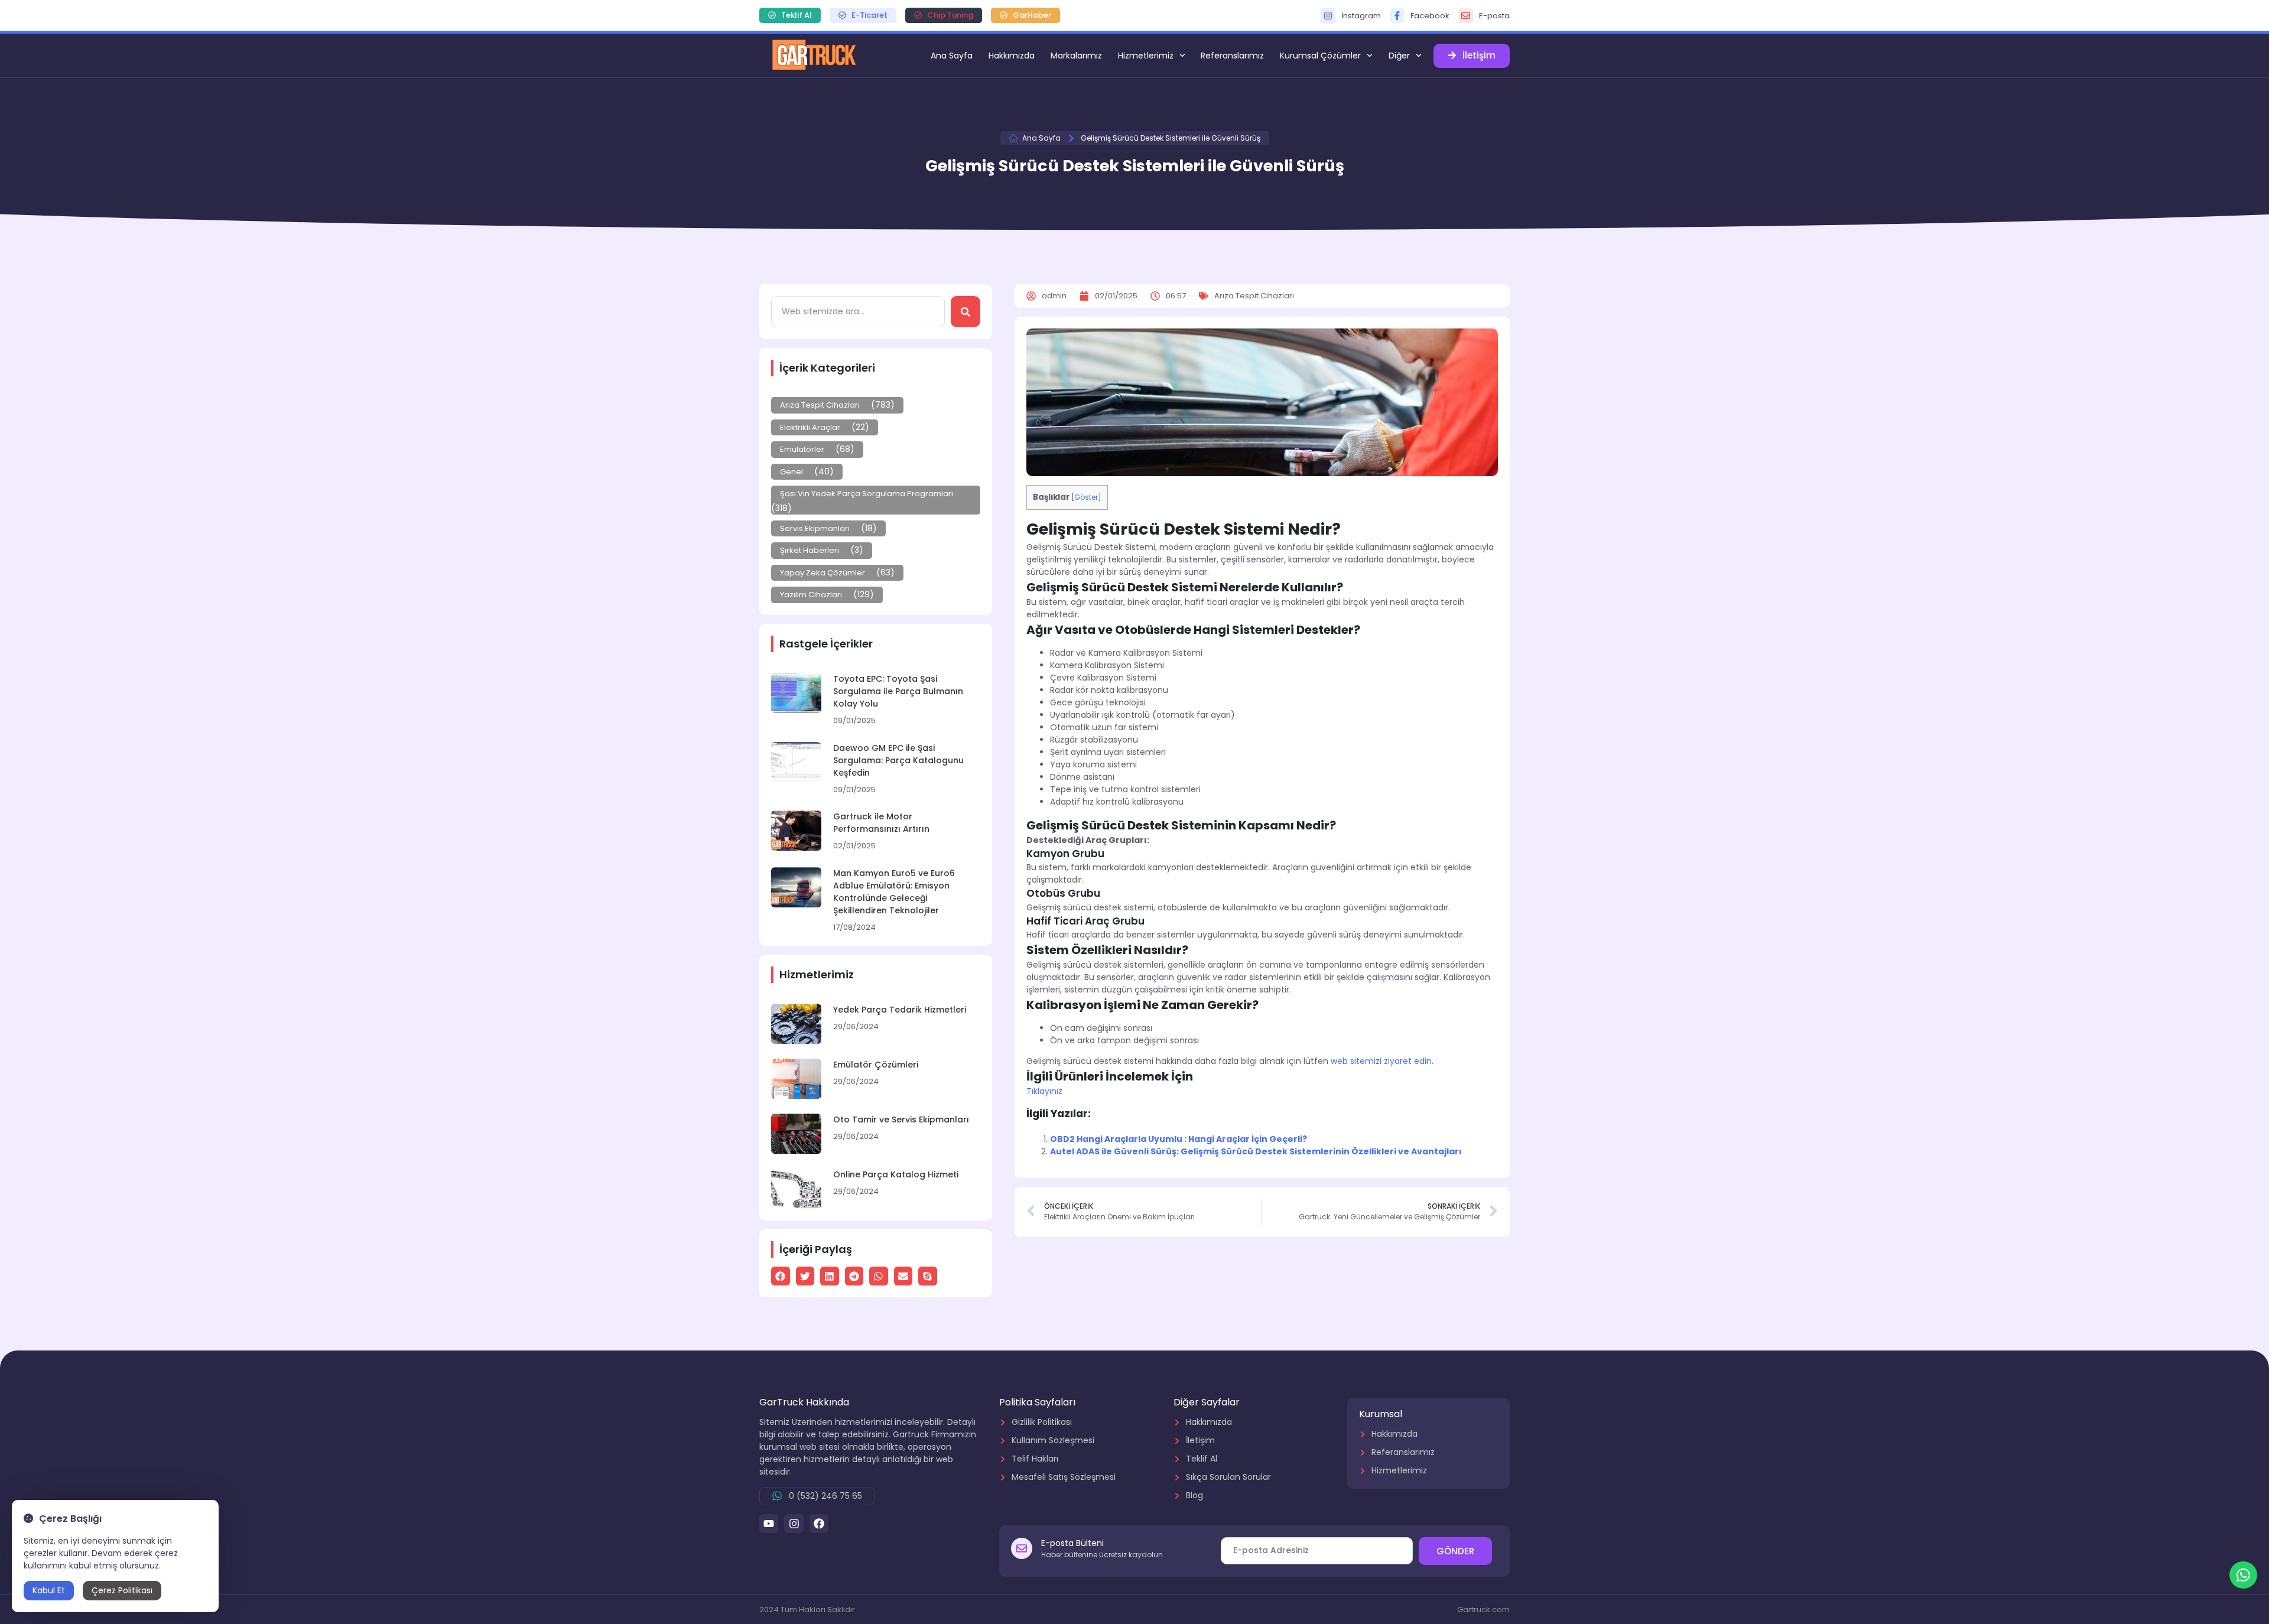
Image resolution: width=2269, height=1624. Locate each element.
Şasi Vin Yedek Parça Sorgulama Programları (867, 494)
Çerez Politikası (122, 1590)
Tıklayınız (1044, 1091)
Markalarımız (1076, 56)
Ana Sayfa (952, 56)
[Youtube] (769, 1524)
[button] (781, 1276)
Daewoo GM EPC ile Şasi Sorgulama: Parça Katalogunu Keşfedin (898, 760)
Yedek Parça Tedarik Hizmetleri (900, 1010)
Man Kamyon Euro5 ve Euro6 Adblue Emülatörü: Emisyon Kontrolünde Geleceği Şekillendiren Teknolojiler (894, 892)
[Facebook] (819, 1524)
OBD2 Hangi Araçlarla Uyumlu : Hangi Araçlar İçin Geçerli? (1179, 1139)
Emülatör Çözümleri (876, 1065)
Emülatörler (802, 449)
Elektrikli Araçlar (810, 427)
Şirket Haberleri (810, 550)
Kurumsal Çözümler (1320, 56)
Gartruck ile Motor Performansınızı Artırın (881, 823)
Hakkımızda (1012, 56)
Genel (791, 472)
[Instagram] (794, 1524)
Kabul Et (49, 1590)
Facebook (1430, 16)
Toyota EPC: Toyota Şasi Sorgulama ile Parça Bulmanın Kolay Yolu (898, 691)
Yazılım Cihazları (811, 595)
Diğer (1399, 56)
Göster (1086, 497)
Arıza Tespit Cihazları (820, 405)
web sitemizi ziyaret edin (1381, 1061)
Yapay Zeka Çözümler (823, 573)
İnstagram (1361, 16)
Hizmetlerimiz (1146, 56)
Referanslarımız (1232, 56)
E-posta (1494, 16)
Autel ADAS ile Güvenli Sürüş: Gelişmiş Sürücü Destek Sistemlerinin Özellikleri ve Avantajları (1256, 1151)
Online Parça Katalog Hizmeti (896, 1174)
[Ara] (966, 312)
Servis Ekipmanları (815, 528)
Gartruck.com (1483, 1610)
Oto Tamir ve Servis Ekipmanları (901, 1119)
